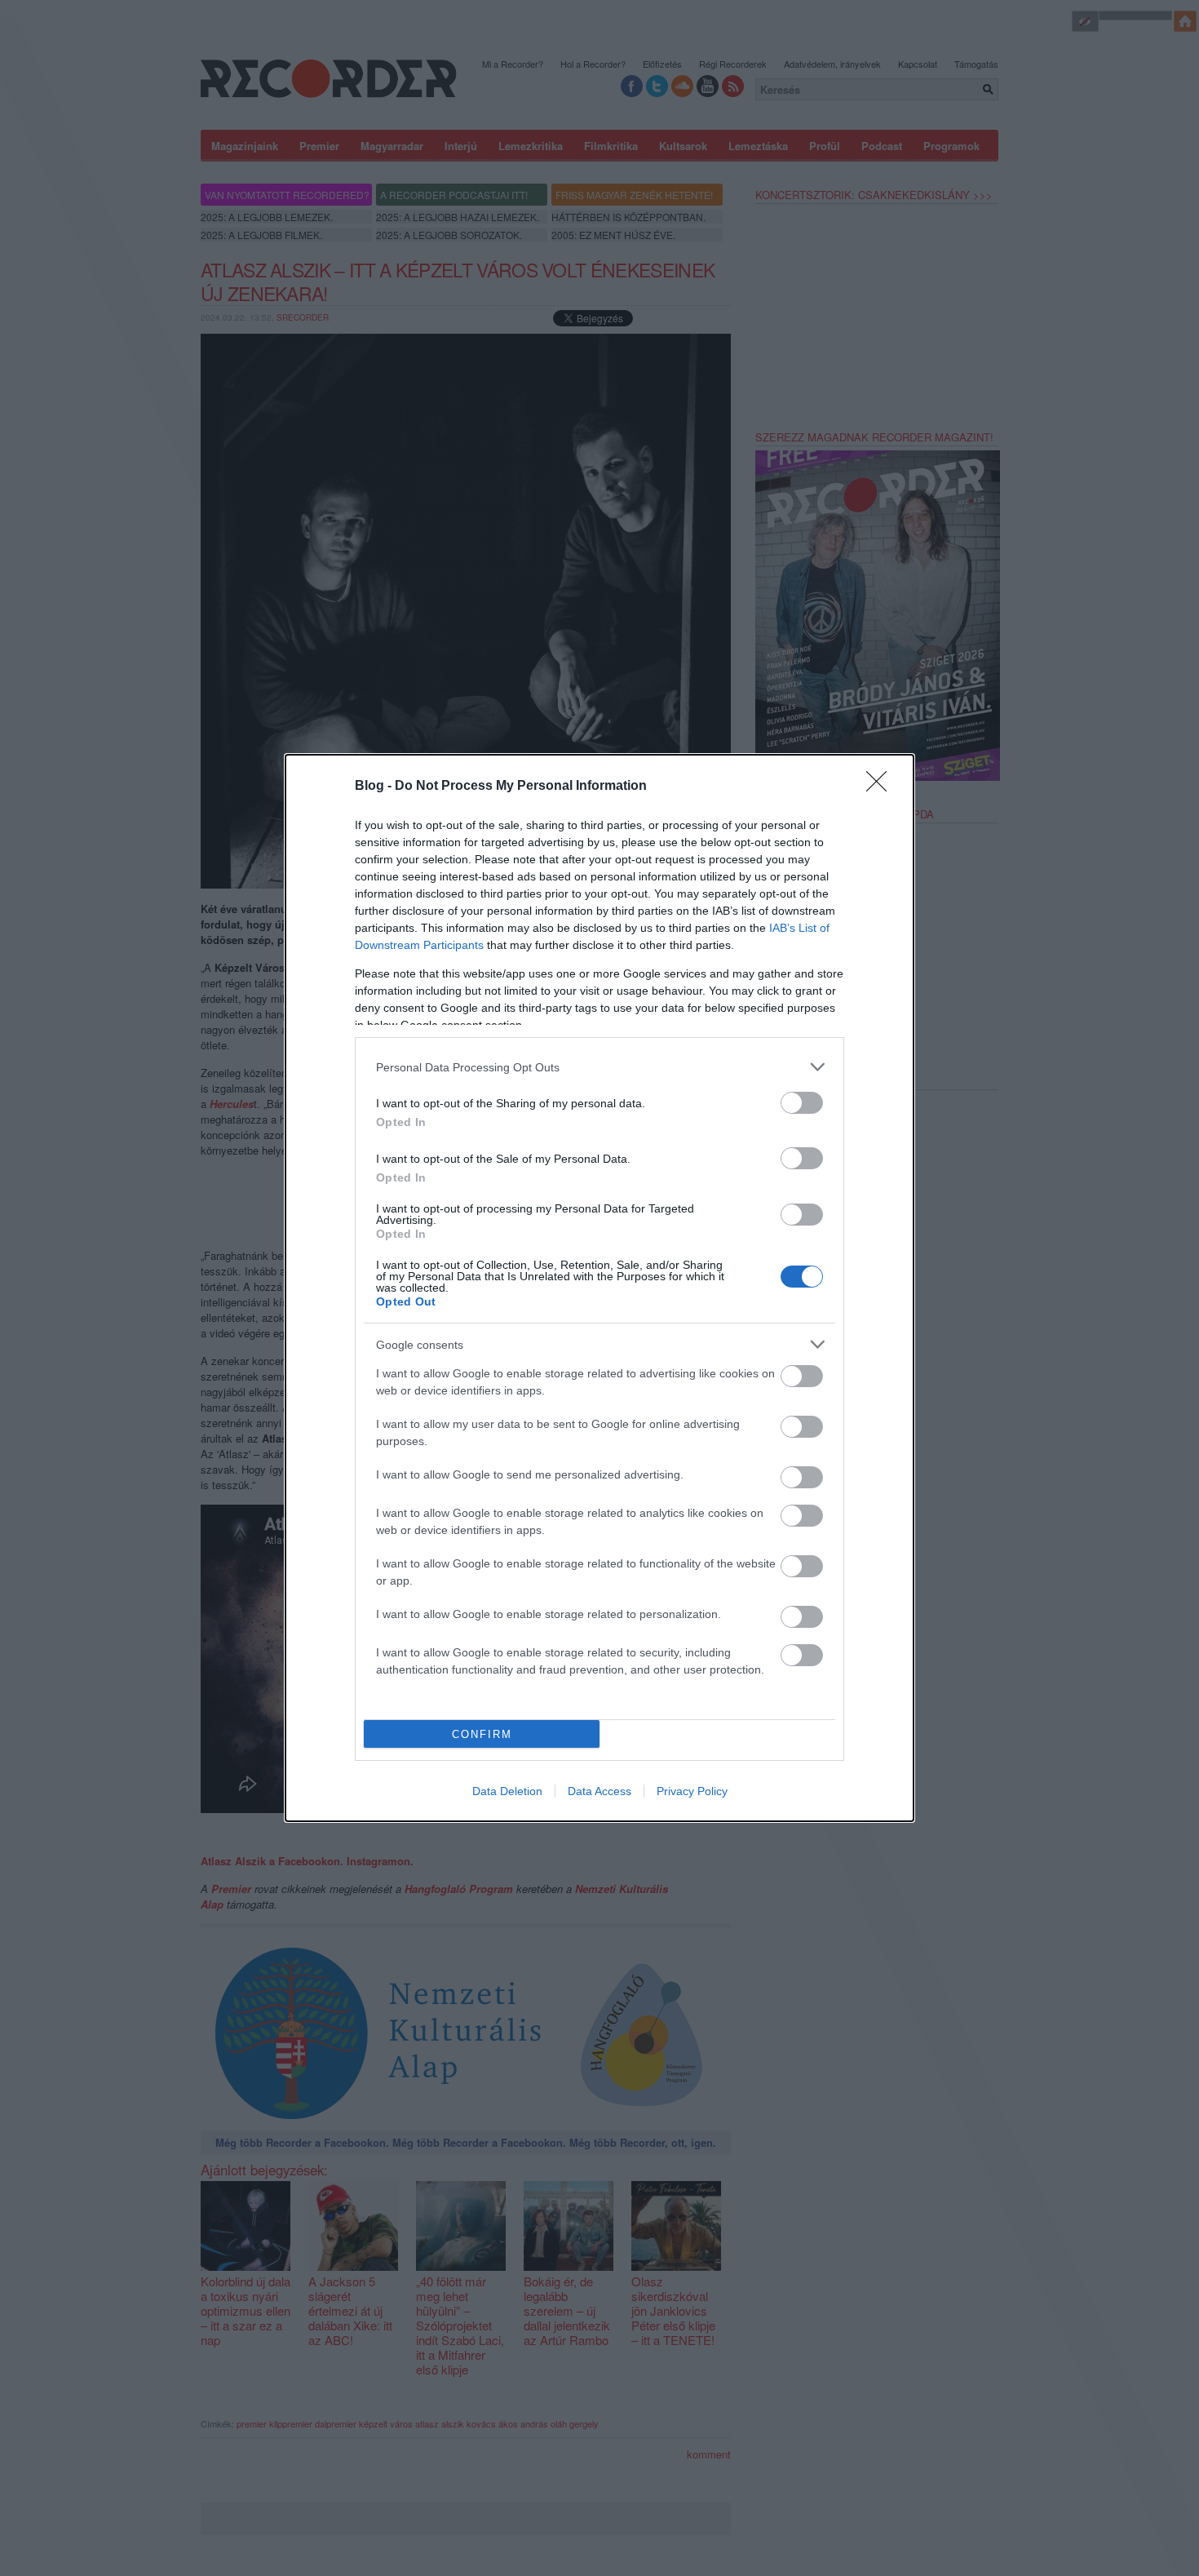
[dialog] (599, 1288)
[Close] (882, 787)
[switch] (802, 1103)
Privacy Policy (692, 1791)
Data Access (599, 1791)
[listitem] (599, 1067)
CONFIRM (482, 1734)
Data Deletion (507, 1791)
